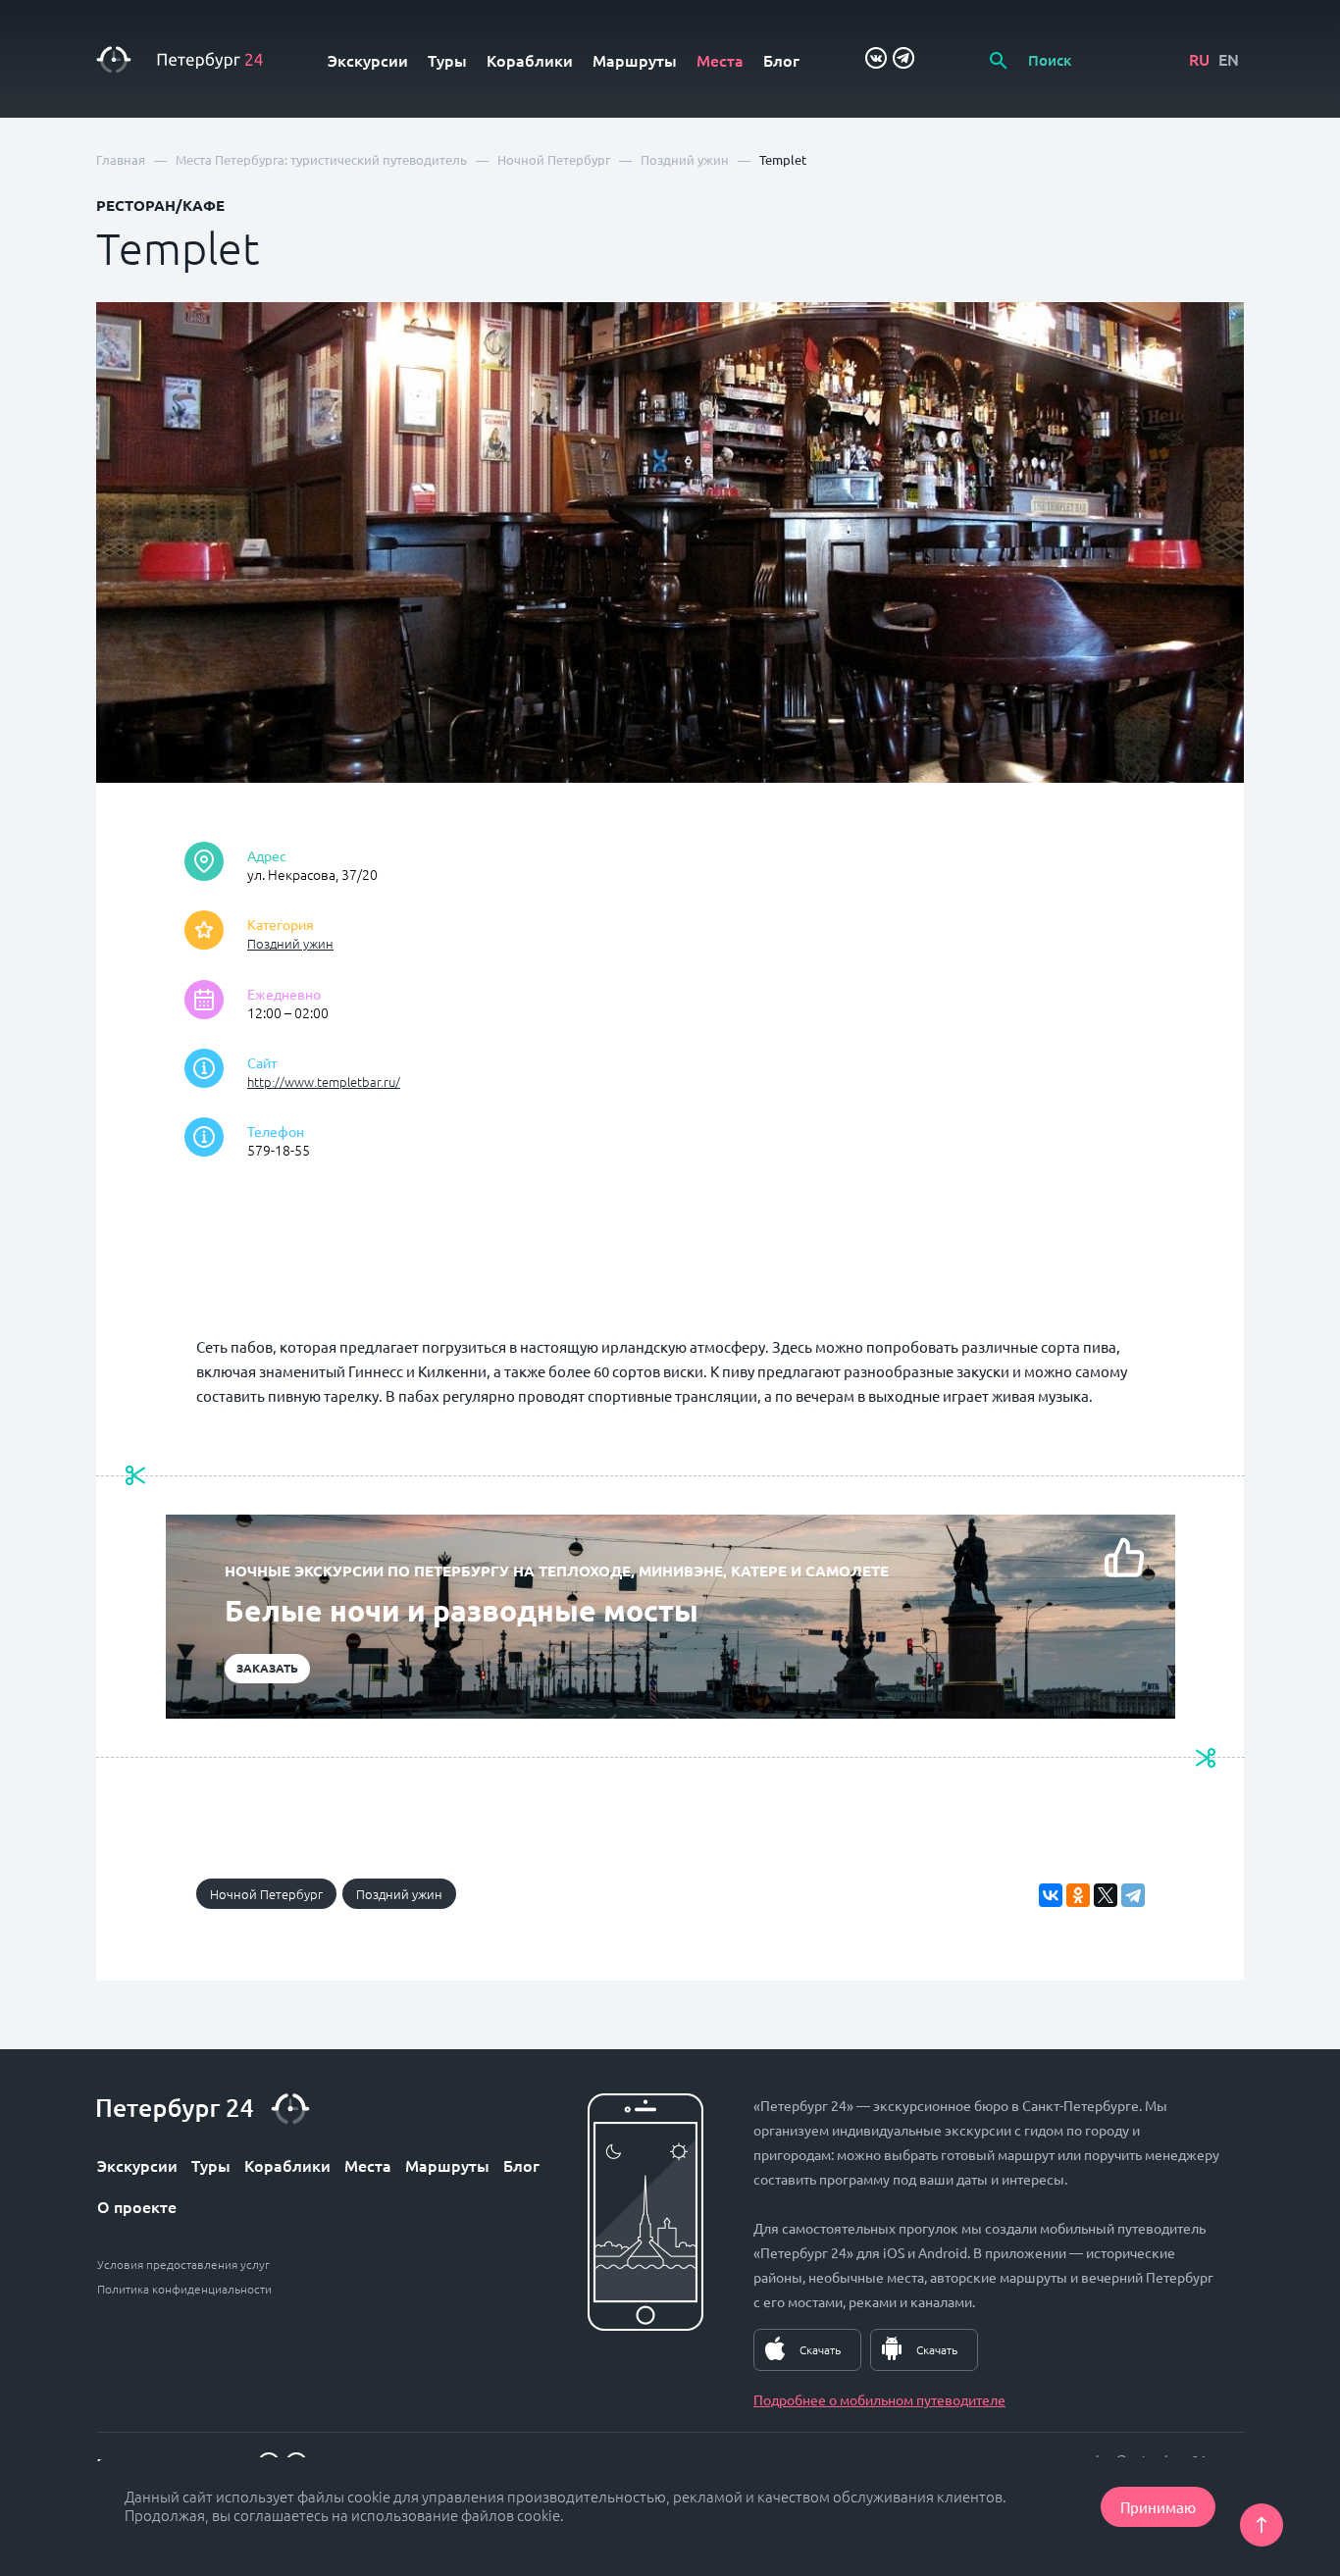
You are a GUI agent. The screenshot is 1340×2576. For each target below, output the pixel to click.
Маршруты (635, 60)
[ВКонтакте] (1051, 1895)
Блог (781, 60)
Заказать (267, 1668)
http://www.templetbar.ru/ (324, 1082)
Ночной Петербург (266, 1894)
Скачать (820, 2349)
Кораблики (530, 60)
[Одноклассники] (1078, 1895)
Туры (447, 60)
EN (1229, 59)
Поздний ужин (290, 943)
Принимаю (1158, 2507)
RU (1199, 59)
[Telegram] (1133, 1895)
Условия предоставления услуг (183, 2264)
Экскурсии (368, 60)
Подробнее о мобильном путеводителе (879, 2399)
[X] (1106, 1895)
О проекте (137, 2206)
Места (720, 60)
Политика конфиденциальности (184, 2289)
